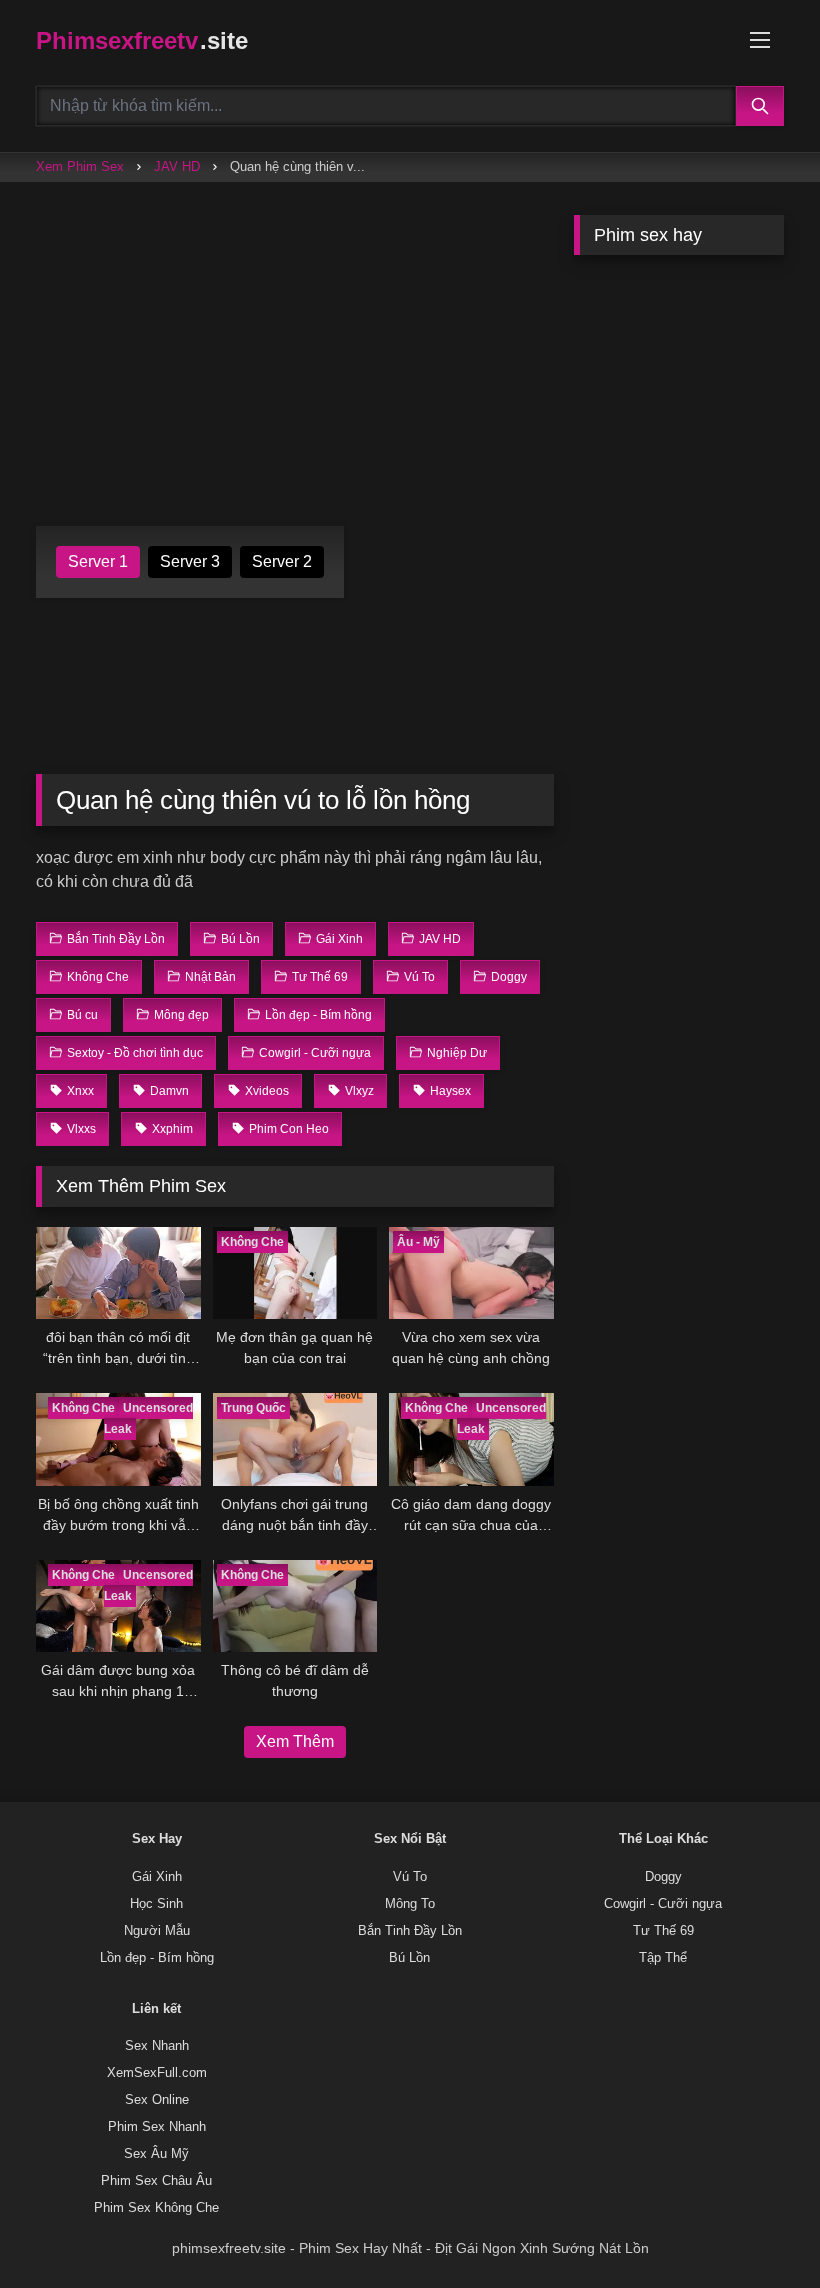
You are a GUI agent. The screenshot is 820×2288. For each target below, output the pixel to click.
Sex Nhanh (157, 2046)
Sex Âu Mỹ (156, 2154)
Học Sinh (156, 1904)
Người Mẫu (157, 1931)
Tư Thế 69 (663, 1931)
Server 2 (282, 561)
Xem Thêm (295, 1741)
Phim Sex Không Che (156, 2208)
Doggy (663, 1877)
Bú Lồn (409, 1958)
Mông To (410, 1904)
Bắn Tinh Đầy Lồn (410, 1931)
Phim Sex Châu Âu (156, 2181)
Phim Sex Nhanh (157, 2127)
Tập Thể (663, 1958)
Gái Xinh (157, 1877)
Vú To (410, 1877)
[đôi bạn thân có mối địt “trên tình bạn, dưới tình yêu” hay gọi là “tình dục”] (118, 1273)
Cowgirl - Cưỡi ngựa (663, 1904)
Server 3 (190, 561)
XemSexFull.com (157, 2073)
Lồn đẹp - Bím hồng (157, 1958)
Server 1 (98, 561)
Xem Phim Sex (80, 166)
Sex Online (157, 2100)
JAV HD (177, 166)
